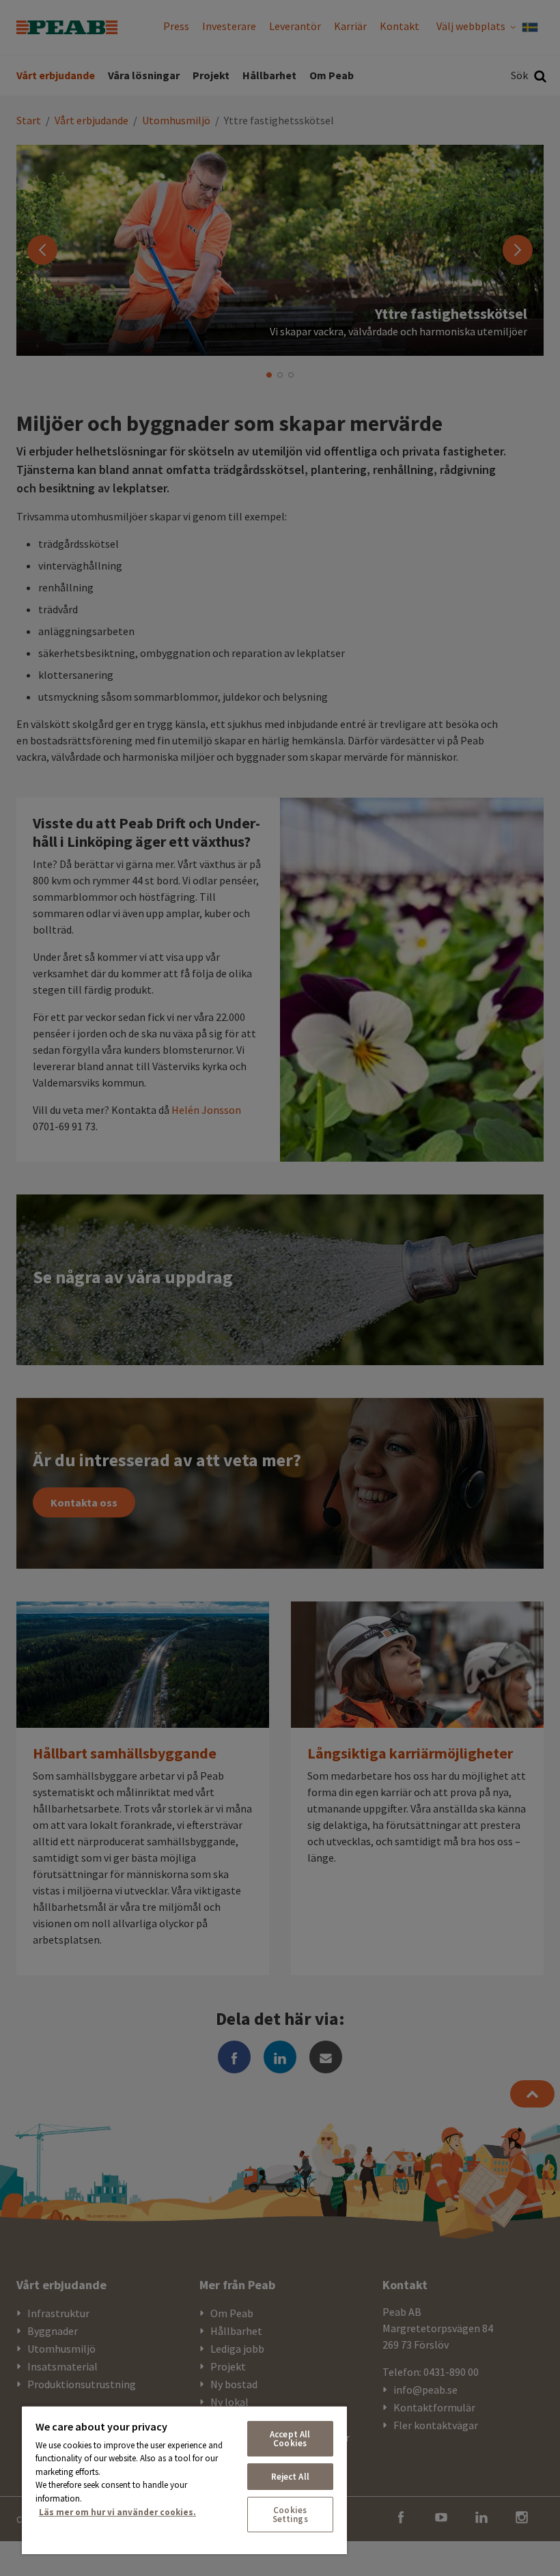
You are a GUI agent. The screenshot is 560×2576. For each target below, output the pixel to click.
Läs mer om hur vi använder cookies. (117, 2512)
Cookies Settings (290, 2515)
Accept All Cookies (290, 2439)
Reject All (290, 2477)
